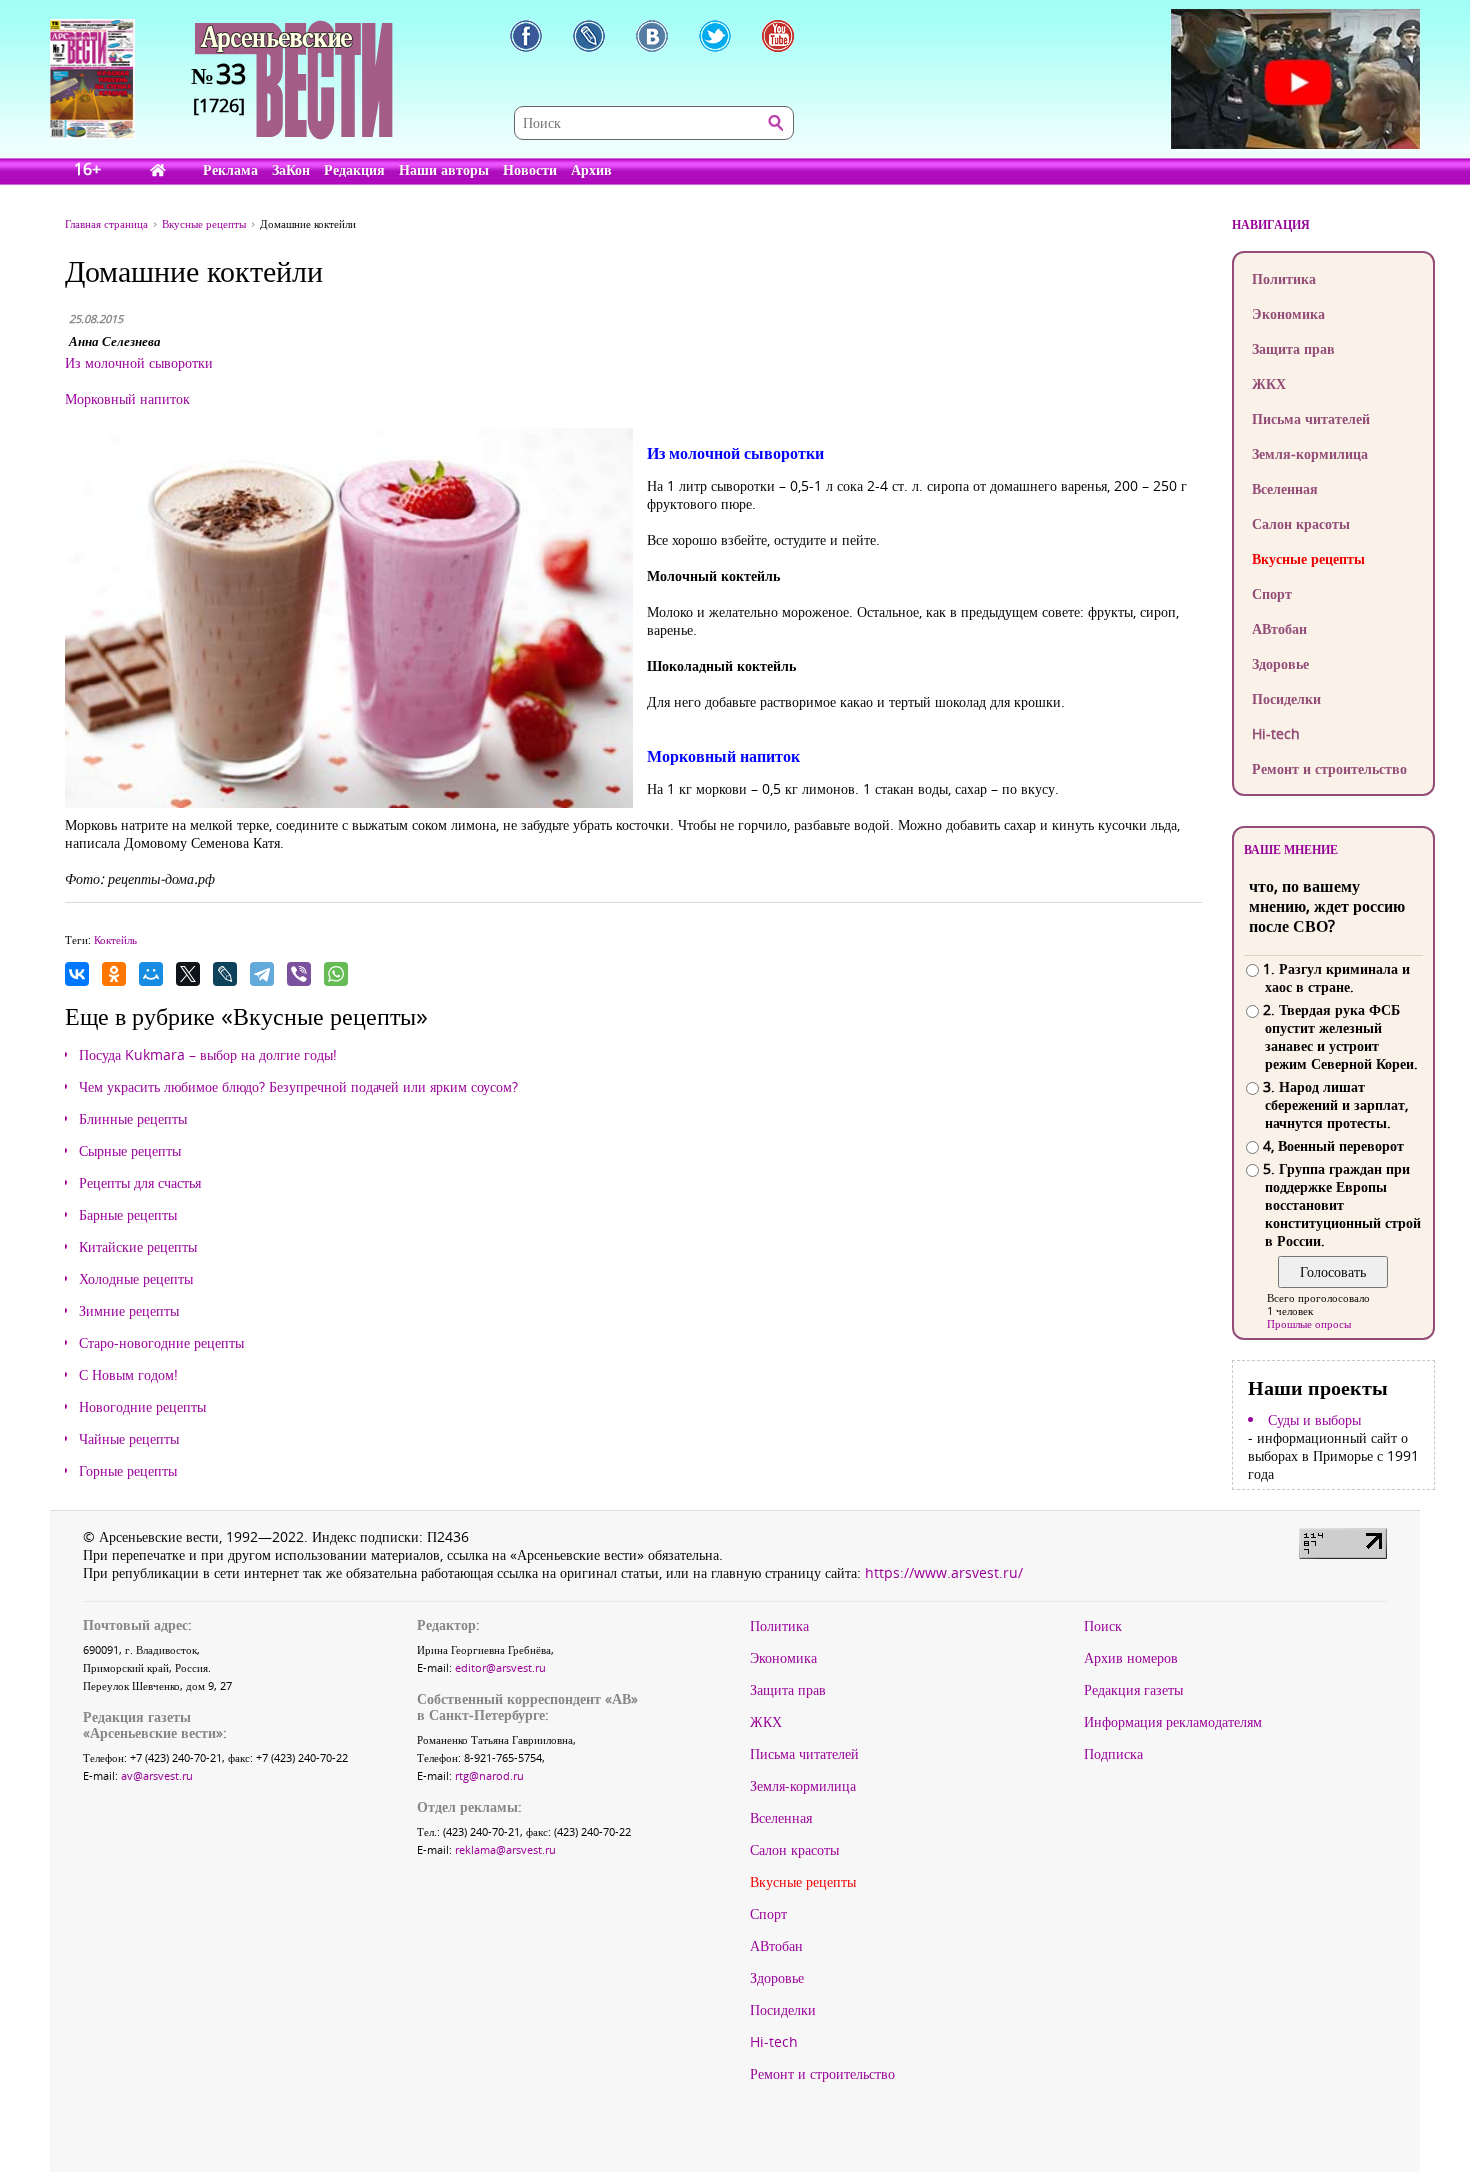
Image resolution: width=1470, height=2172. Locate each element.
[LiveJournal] (225, 974)
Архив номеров (1131, 1658)
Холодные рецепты (136, 1279)
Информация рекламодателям (1173, 1722)
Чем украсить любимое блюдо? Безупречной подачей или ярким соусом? (298, 1087)
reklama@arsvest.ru (505, 1849)
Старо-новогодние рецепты (161, 1343)
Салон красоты (1301, 523)
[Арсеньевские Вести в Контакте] (652, 36)
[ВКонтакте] (77, 974)
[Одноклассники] (114, 974)
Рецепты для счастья (140, 1183)
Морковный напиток (127, 398)
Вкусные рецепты (1308, 558)
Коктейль (115, 939)
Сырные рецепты (130, 1151)
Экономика (1288, 313)
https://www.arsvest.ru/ (944, 1572)
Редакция (354, 169)
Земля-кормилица (1310, 453)
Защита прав (1293, 348)
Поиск (1103, 1626)
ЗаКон (291, 169)
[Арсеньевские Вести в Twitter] (715, 36)
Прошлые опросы (1309, 1323)
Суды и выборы (1314, 1420)
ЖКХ (1269, 383)
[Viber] (299, 974)
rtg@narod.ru (489, 1775)
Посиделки (1286, 698)
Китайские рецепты (138, 1247)
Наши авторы (444, 169)
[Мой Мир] (151, 974)
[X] (188, 974)
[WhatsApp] (336, 974)
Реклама (230, 169)
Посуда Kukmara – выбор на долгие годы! (208, 1055)
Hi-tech (1276, 733)
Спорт (1272, 593)
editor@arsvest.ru (500, 1667)
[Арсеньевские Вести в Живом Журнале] (589, 36)
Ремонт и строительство (1329, 768)
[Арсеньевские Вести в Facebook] (526, 36)
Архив (591, 169)
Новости (530, 169)
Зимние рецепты (129, 1311)
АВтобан (1279, 628)
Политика (1284, 278)
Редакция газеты (1133, 1690)
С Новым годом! (128, 1375)
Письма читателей (1311, 418)
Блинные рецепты (133, 1119)
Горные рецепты (128, 1471)
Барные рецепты (128, 1215)
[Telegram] (262, 974)
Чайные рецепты (129, 1439)
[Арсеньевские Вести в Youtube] (778, 36)
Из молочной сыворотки (139, 362)
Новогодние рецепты (142, 1407)
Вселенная (1285, 488)
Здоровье (1280, 663)
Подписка (1113, 1754)
